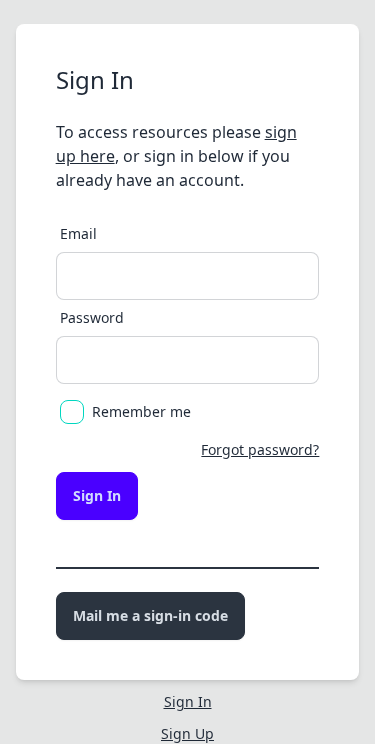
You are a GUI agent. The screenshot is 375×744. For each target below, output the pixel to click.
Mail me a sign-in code (150, 615)
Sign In (97, 495)
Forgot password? (260, 449)
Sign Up (187, 733)
